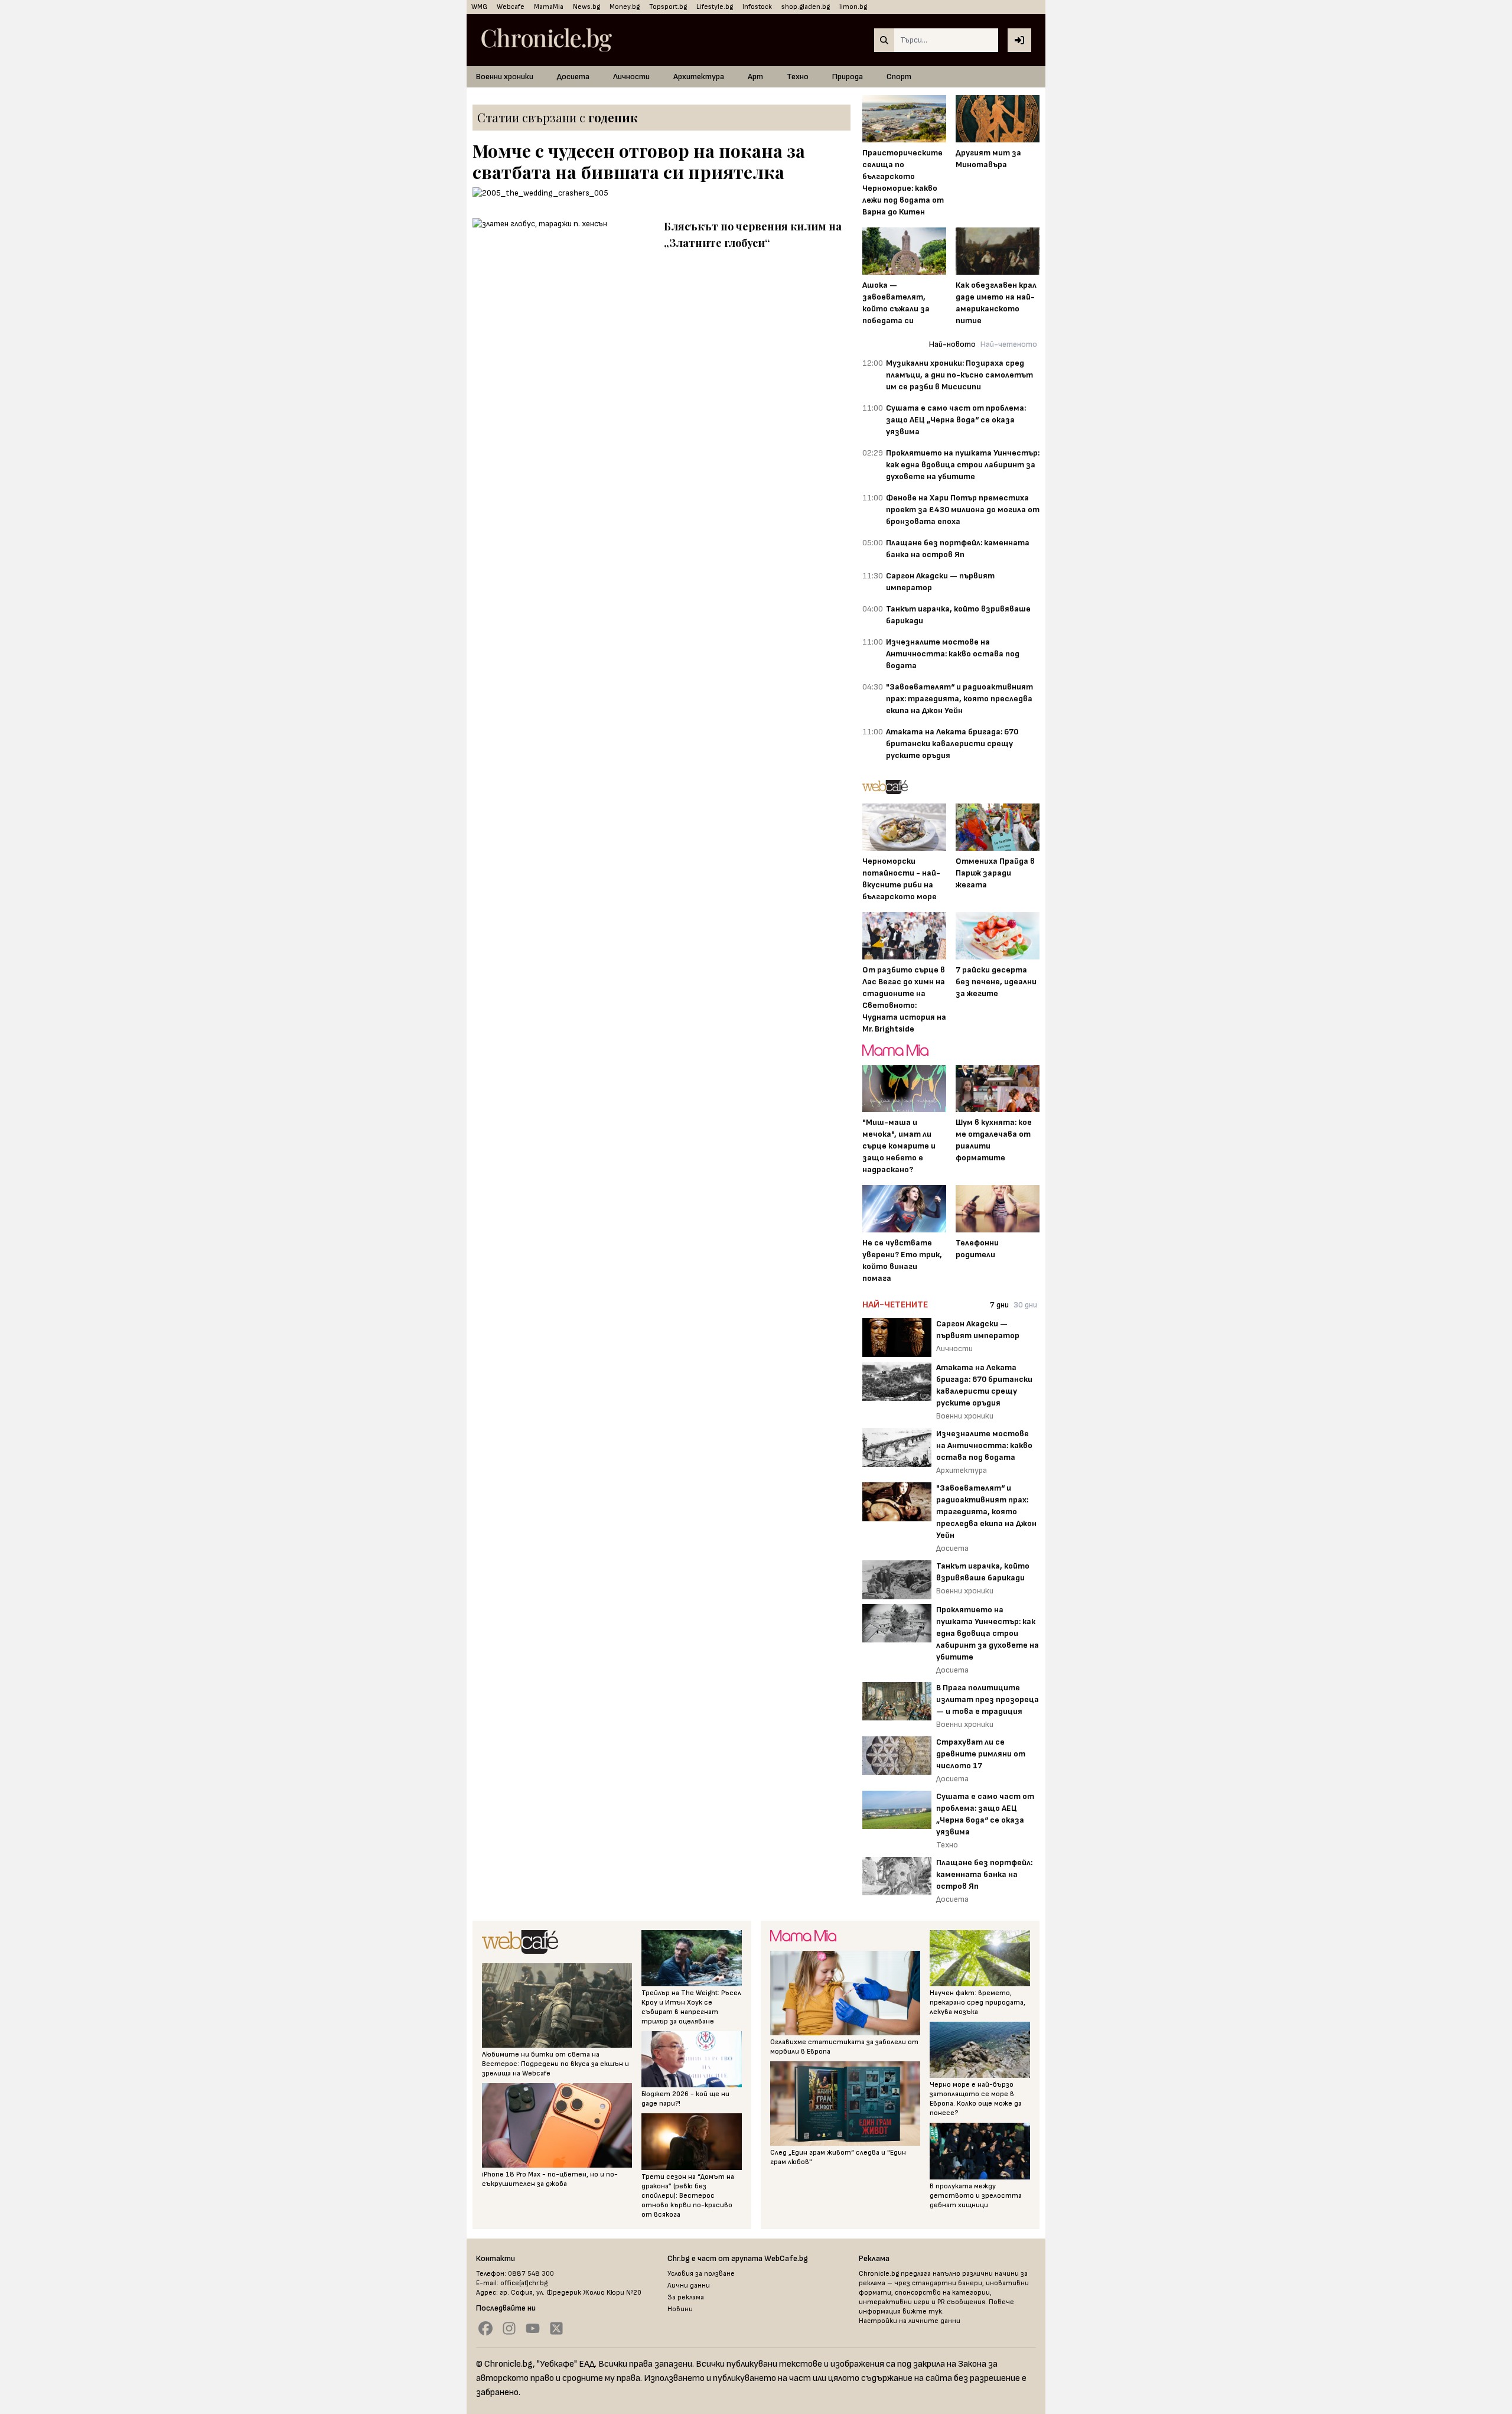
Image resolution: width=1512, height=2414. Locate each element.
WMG (479, 7)
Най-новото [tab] (952, 344)
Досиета (573, 77)
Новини (680, 2309)
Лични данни (689, 2286)
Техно (798, 77)
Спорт (899, 77)
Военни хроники (505, 77)
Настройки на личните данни (910, 2321)
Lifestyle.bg (715, 7)
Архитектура (699, 77)
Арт (755, 77)
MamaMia (549, 7)
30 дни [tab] (1025, 1305)
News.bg (586, 7)
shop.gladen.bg (806, 7)
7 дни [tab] (999, 1305)
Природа (848, 77)
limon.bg (853, 7)
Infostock (757, 7)
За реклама (686, 2297)
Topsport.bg (668, 7)
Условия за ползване (701, 2274)
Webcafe (511, 7)
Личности (631, 77)
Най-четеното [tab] (1009, 344)
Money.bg (625, 7)
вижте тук (922, 2311)
